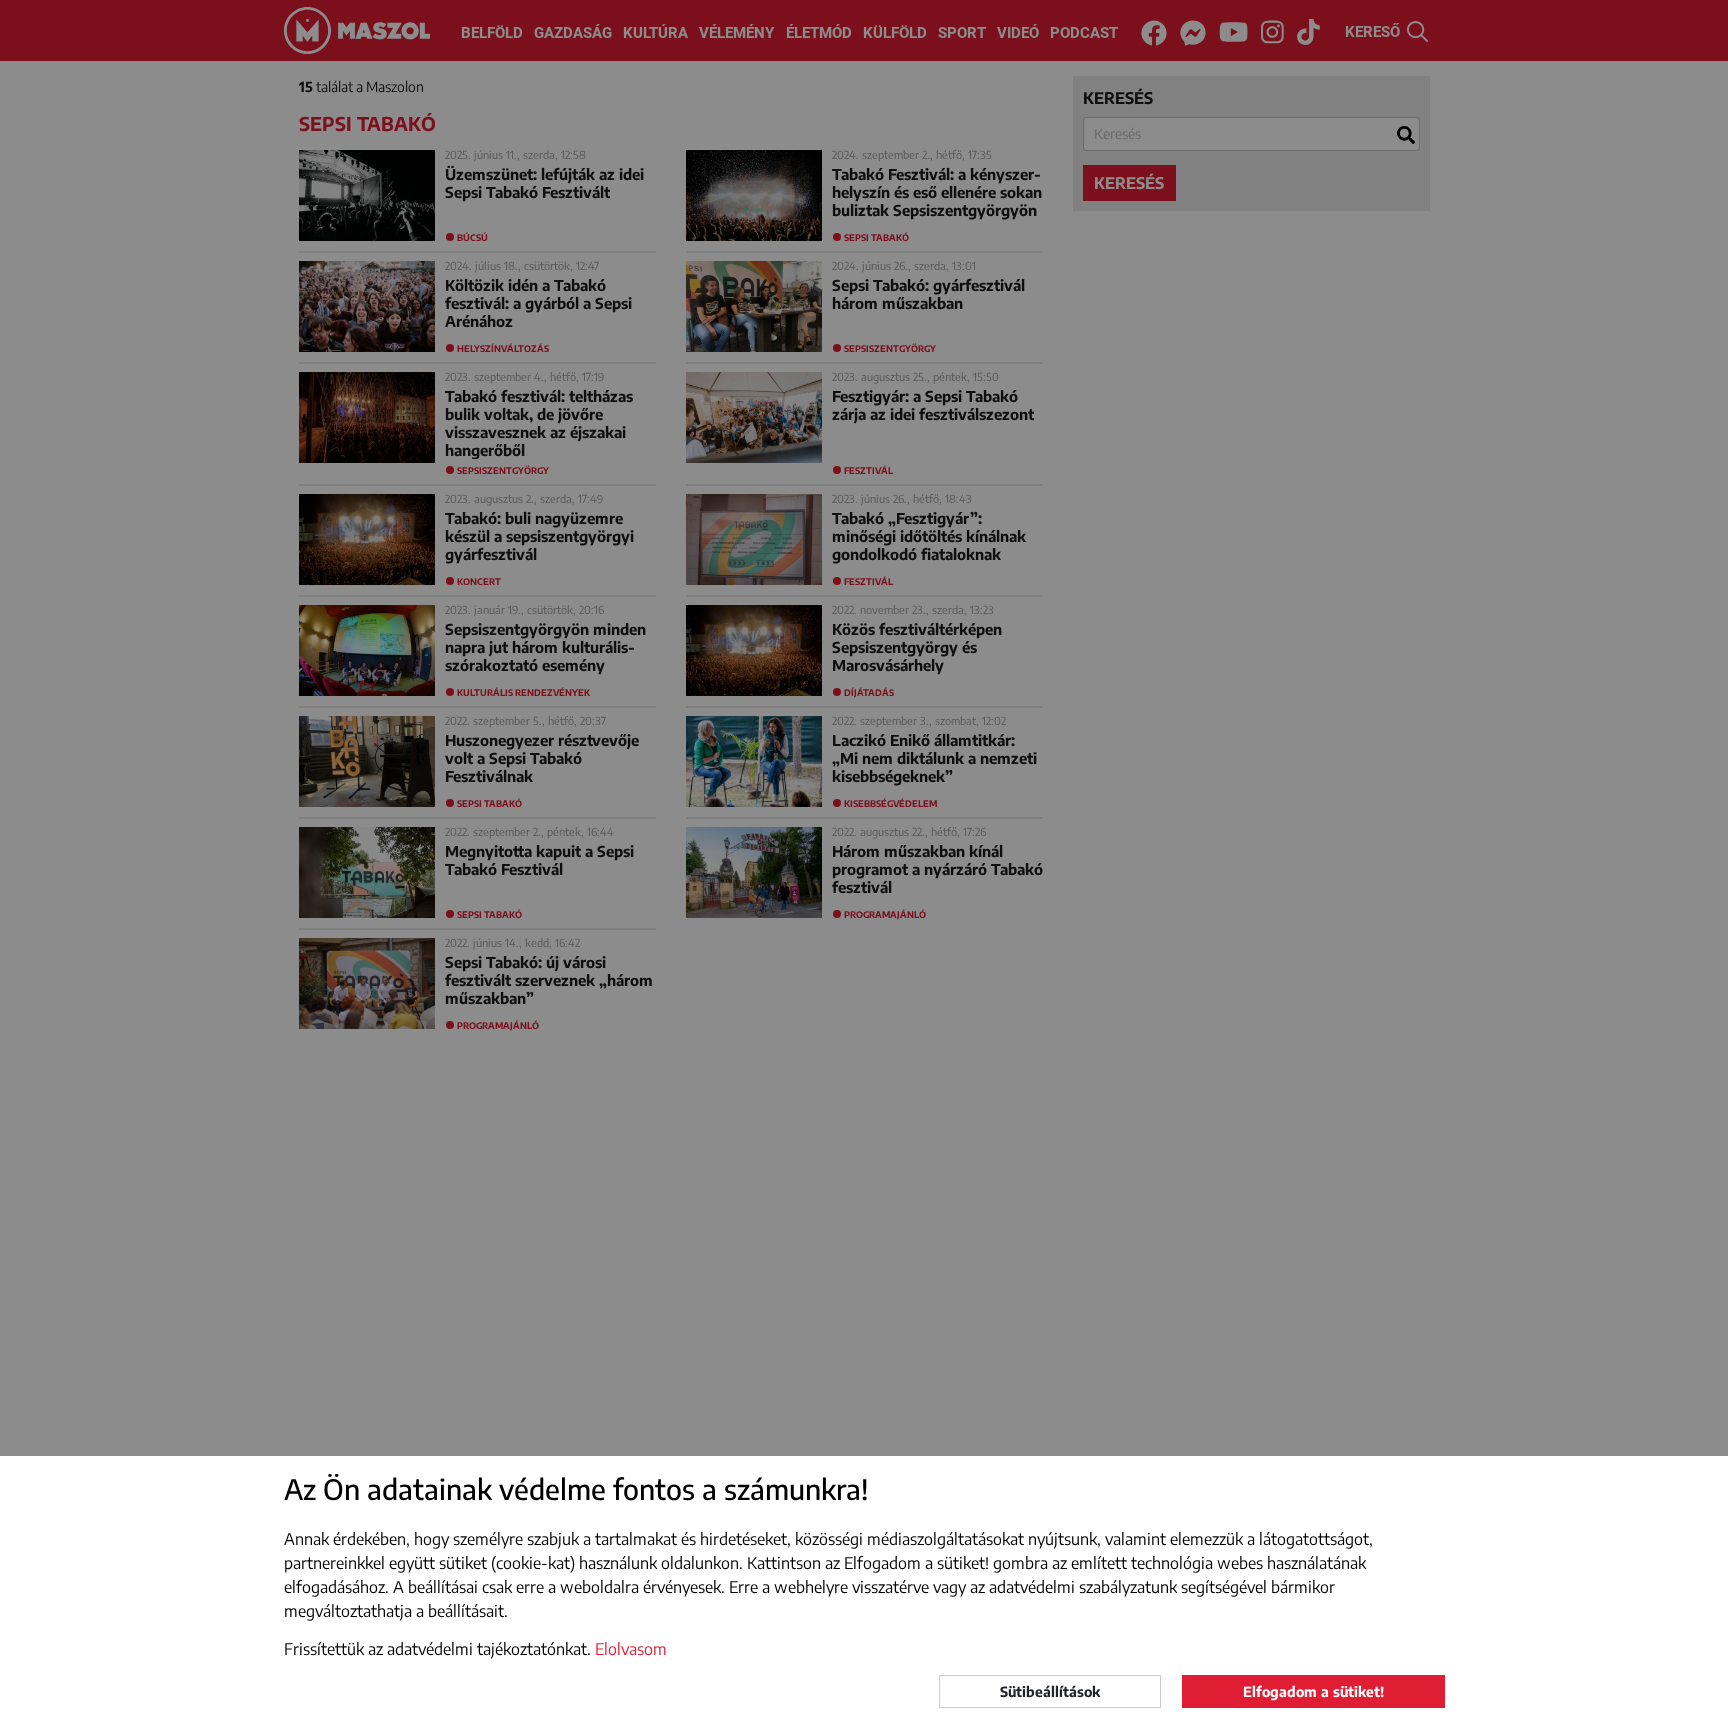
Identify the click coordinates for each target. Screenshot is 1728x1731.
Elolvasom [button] (631, 1649)
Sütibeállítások (1050, 1691)
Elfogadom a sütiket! (1313, 1691)
